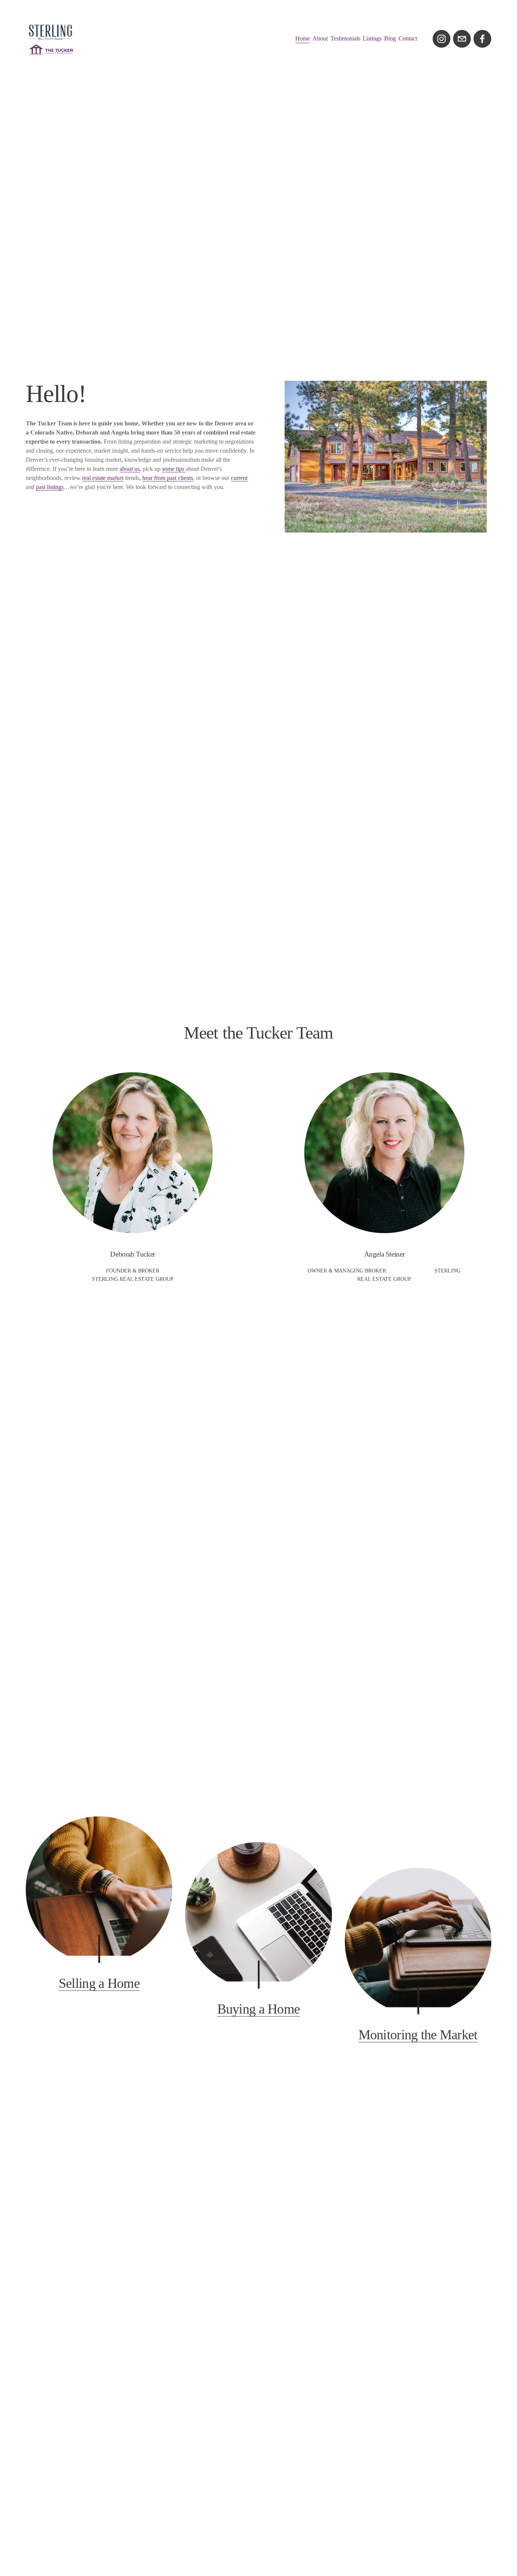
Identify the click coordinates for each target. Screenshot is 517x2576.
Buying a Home (259, 2009)
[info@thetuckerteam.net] (462, 39)
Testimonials (345, 38)
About (320, 38)
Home (303, 38)
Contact (408, 38)
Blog (390, 38)
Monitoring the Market (418, 2035)
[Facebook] (482, 39)
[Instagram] (441, 39)
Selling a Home (99, 1983)
